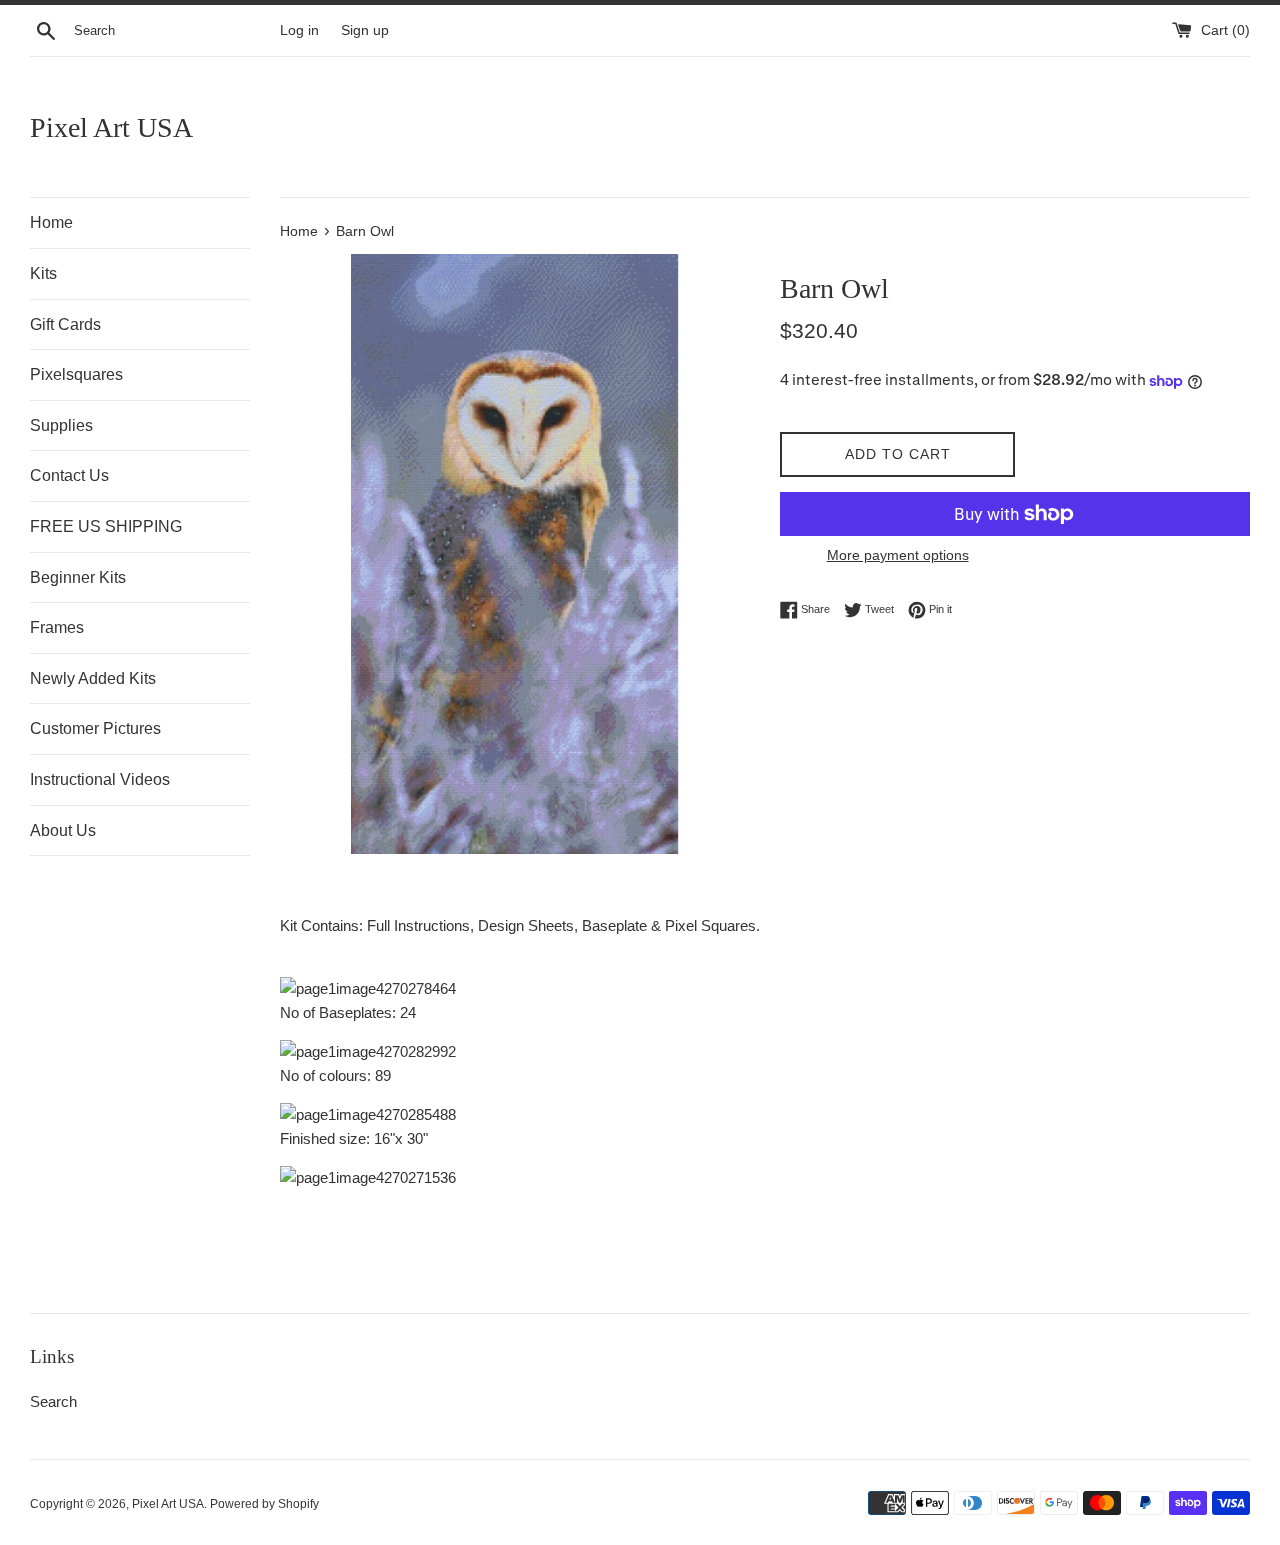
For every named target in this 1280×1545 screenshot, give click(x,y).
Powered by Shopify (264, 1504)
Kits (43, 273)
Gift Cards (65, 324)
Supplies (61, 425)
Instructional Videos (100, 779)
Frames (57, 627)
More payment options (898, 555)
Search (53, 1401)
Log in (299, 30)
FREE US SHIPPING (106, 526)
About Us (63, 830)
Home (51, 222)
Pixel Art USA (111, 127)
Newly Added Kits (93, 678)
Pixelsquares (76, 374)
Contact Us (69, 475)
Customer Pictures (95, 728)
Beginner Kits (78, 577)
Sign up (365, 30)
